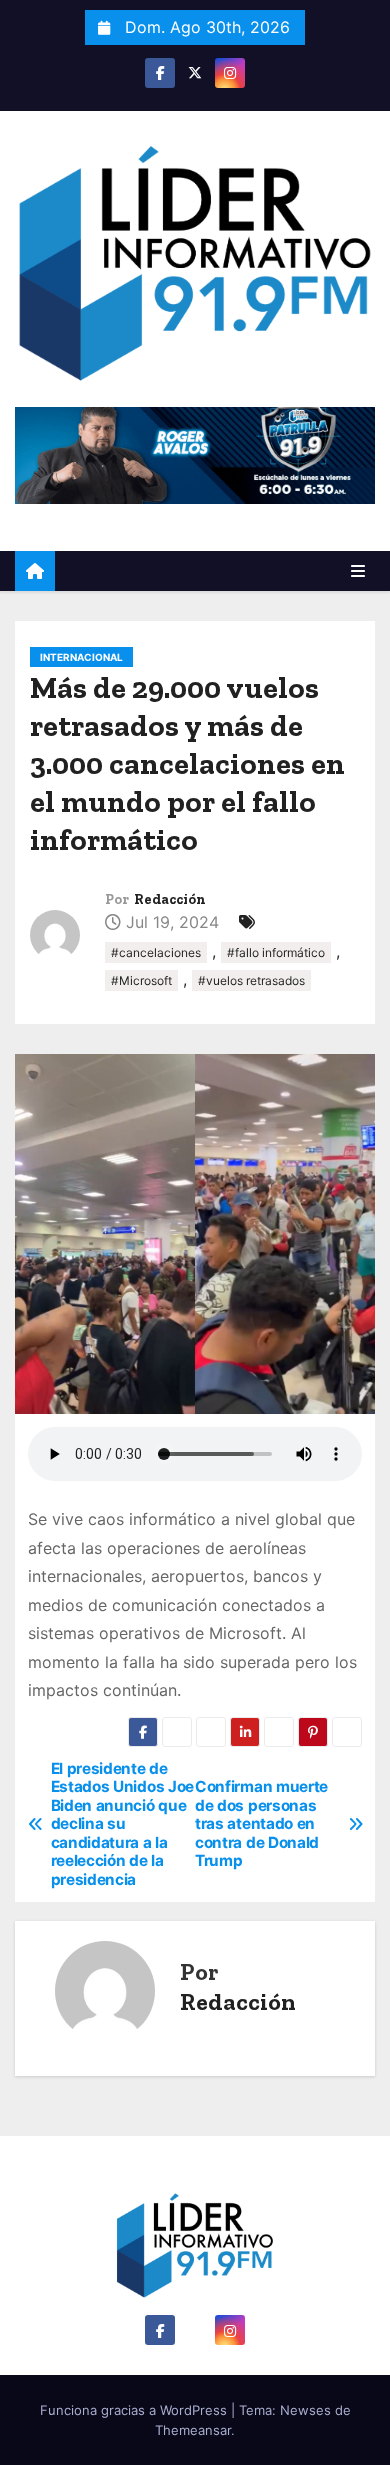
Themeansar (193, 2430)
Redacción (170, 899)
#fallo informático (276, 952)
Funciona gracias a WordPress (135, 2410)
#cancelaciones (156, 952)
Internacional (81, 657)
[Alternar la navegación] (358, 571)
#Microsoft (141, 980)
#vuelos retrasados (251, 980)
